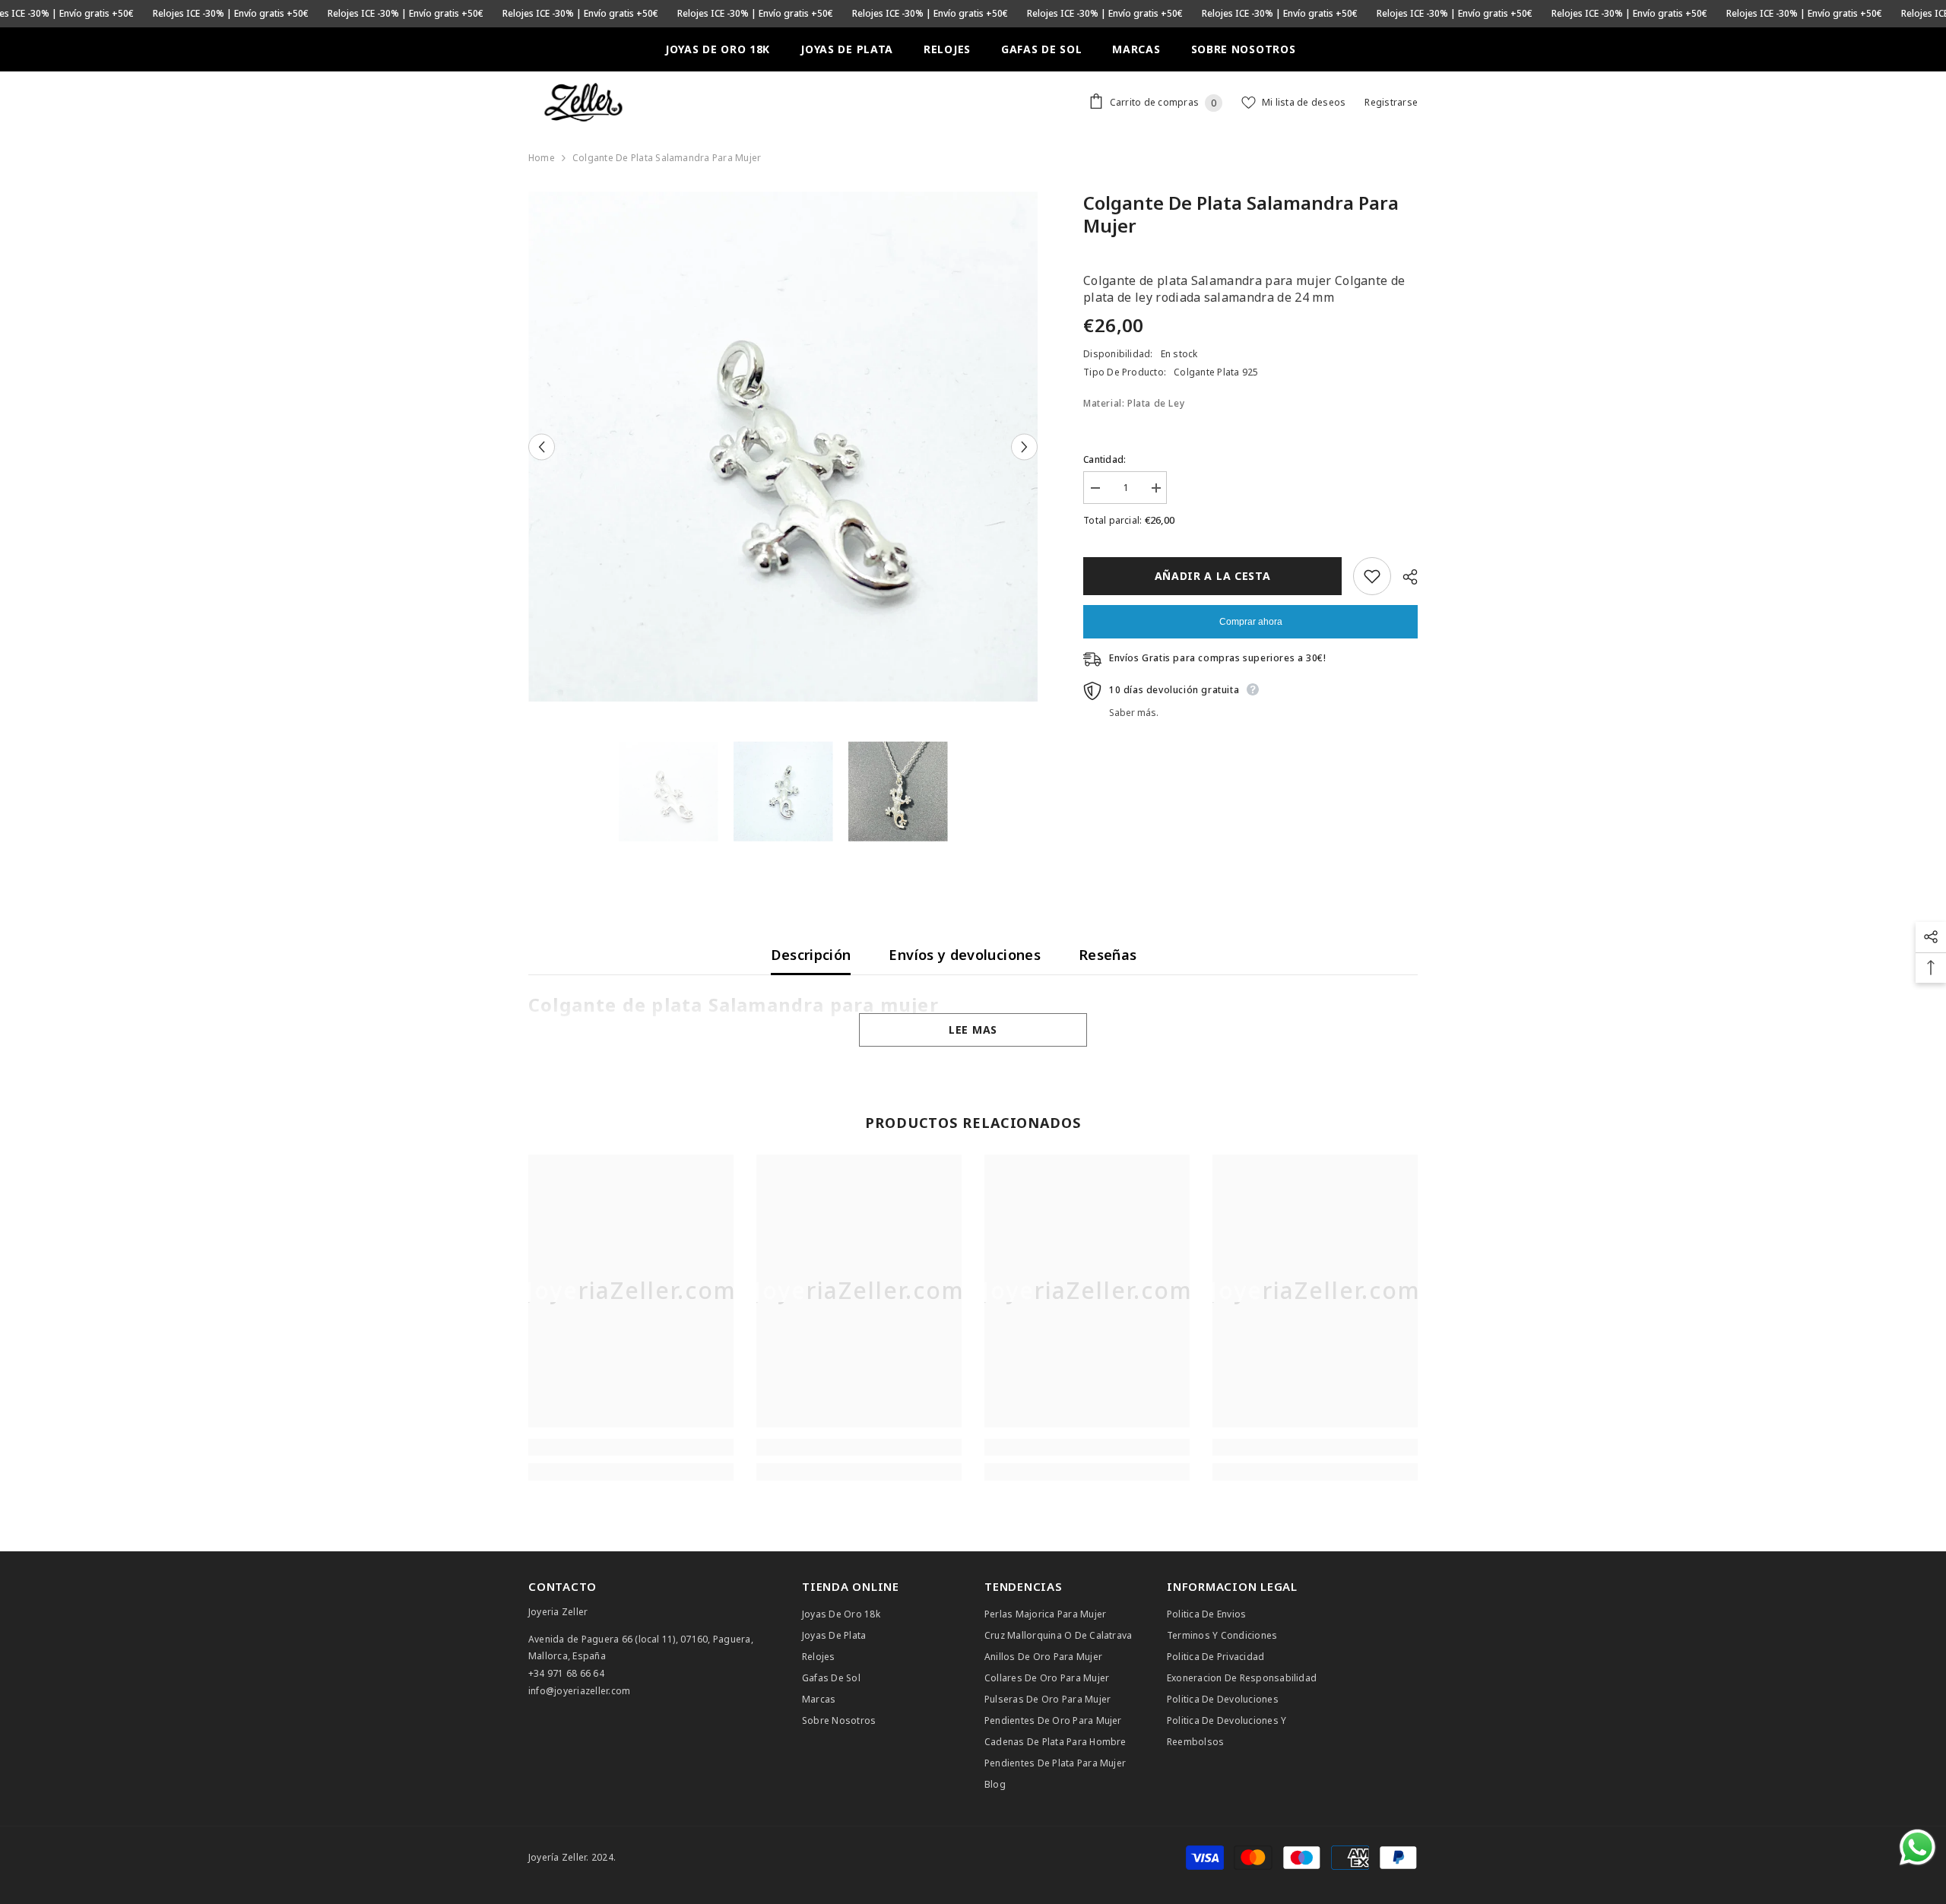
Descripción (811, 955)
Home (542, 158)
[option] (783, 447)
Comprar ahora (1251, 622)
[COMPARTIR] (1404, 577)
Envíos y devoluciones (965, 955)
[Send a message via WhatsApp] (1917, 1847)
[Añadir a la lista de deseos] (1372, 576)
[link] (631, 1447)
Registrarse (1391, 102)
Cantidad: (1105, 459)
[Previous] (542, 447)
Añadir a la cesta (1213, 576)
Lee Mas (973, 1030)
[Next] (1024, 447)
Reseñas (1108, 955)
